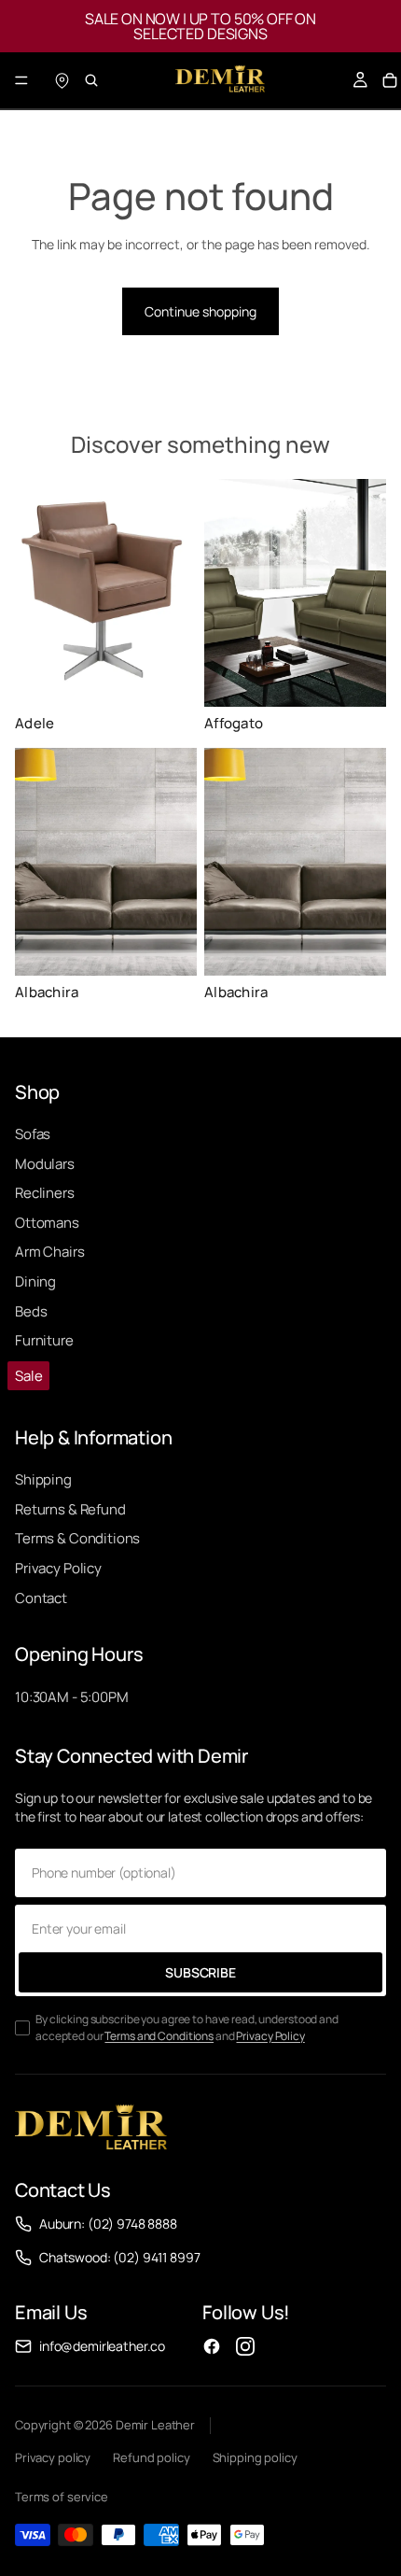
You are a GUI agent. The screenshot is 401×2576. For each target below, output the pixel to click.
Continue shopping (200, 311)
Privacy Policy (58, 1568)
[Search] (91, 80)
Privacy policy (53, 2457)
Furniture (44, 1340)
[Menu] (21, 80)
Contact (41, 1598)
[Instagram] (245, 2346)
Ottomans (47, 1223)
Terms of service (62, 2497)
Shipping (43, 1479)
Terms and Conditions (159, 2036)
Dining (35, 1281)
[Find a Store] (62, 80)
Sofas (33, 1134)
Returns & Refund (70, 1509)
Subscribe (200, 1972)
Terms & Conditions (77, 1538)
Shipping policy (255, 2457)
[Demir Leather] (91, 2130)
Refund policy (151, 2457)
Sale (28, 1376)
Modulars (45, 1164)
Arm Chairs (50, 1252)
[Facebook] (212, 2346)
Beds (31, 1311)
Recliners (45, 1193)
